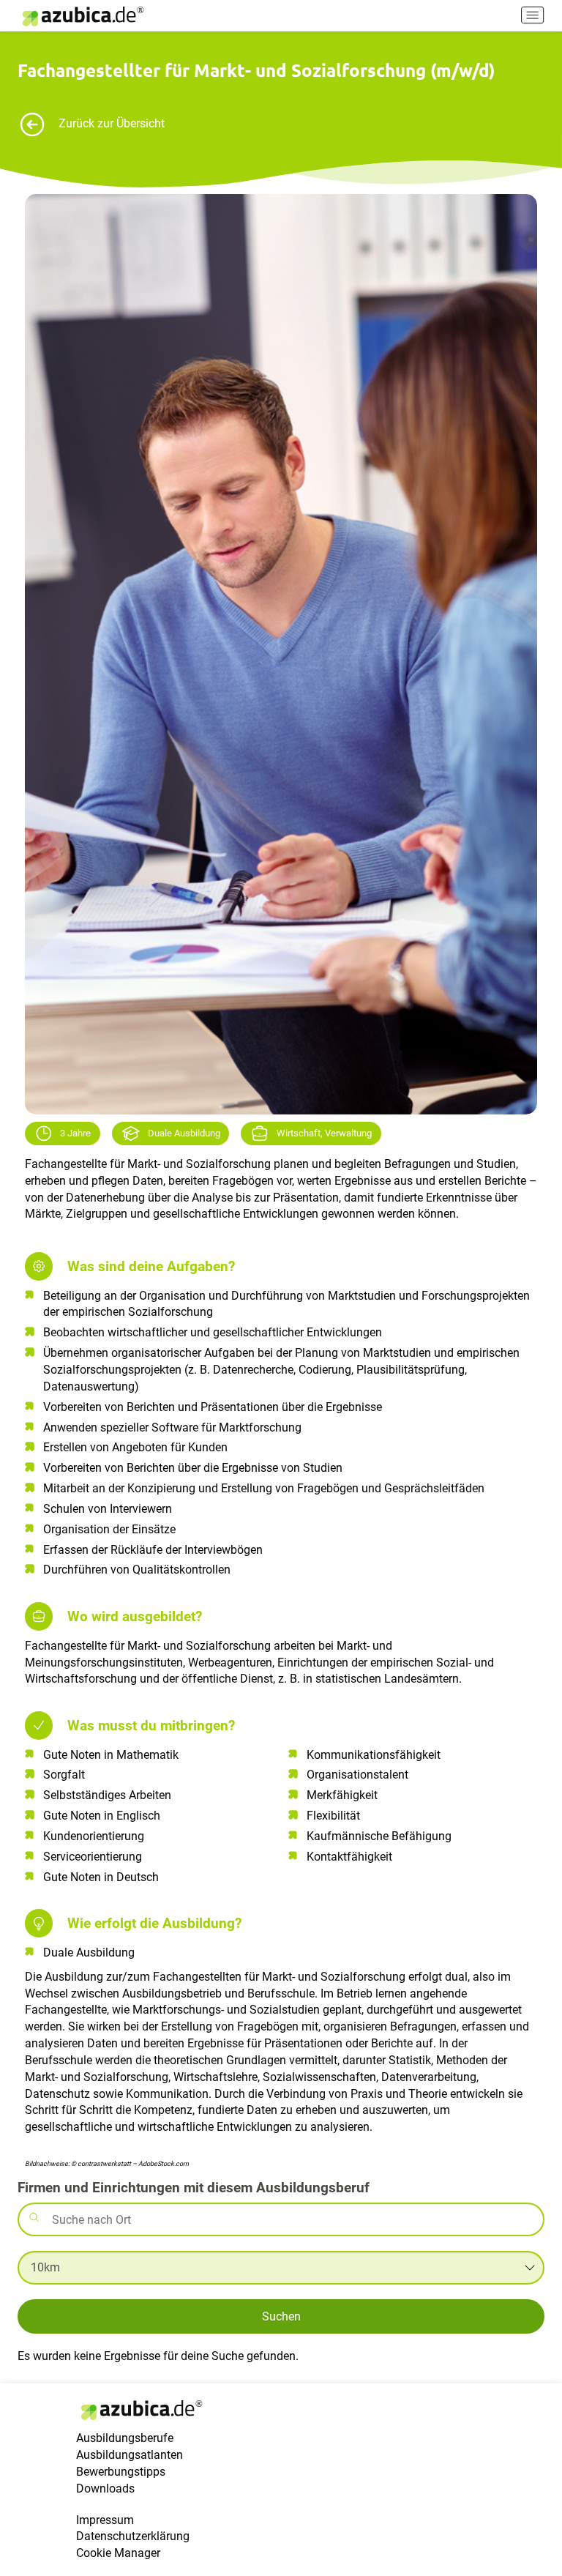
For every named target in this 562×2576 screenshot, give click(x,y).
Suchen (281, 2316)
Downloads (105, 2488)
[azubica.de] (82, 16)
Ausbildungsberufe (125, 2438)
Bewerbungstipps (121, 2472)
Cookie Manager (118, 2553)
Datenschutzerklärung (133, 2536)
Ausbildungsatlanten (130, 2455)
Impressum (105, 2520)
